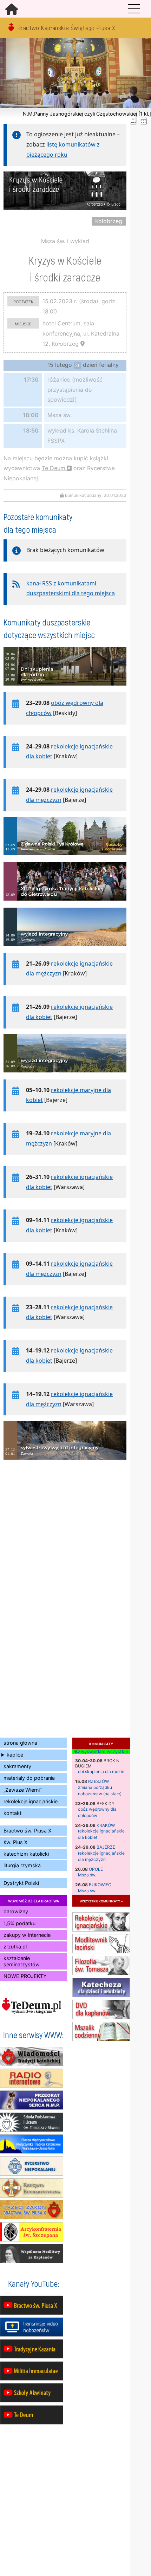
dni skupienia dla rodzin (101, 1772)
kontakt (12, 1813)
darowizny (16, 1911)
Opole (96, 1869)
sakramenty (17, 1766)
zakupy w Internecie (27, 1935)
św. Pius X (15, 1842)
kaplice (15, 1755)
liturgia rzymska (22, 1865)
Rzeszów (99, 1781)
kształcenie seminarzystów (22, 1961)
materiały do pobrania (29, 1778)
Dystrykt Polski (21, 1883)
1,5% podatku (19, 1923)
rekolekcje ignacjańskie (31, 1801)
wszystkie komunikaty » (101, 1901)
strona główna (20, 1743)
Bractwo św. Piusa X (27, 1831)
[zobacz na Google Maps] (83, 344)
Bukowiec (100, 1885)
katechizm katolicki (26, 1854)
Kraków (106, 1825)
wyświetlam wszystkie (104, 1752)
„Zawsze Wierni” (22, 1790)
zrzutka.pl (15, 1946)
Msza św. (87, 1875)
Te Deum (54, 468)
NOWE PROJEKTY (25, 1976)
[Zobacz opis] (65, 689)
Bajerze (106, 1847)
